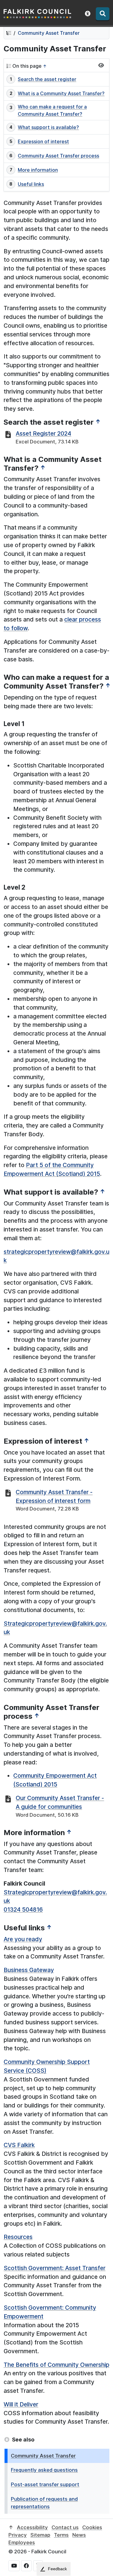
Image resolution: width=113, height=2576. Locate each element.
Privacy (18, 2535)
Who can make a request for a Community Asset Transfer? (52, 110)
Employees (22, 2542)
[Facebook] (26, 2566)
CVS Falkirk (19, 2145)
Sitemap (40, 2535)
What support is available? (48, 127)
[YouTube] (14, 2566)
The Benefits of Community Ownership (56, 2365)
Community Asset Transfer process (58, 156)
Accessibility (32, 2527)
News (79, 2535)
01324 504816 (23, 1909)
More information (38, 170)
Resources (18, 2237)
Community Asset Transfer (49, 33)
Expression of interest (43, 141)
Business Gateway (29, 1970)
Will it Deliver (21, 2404)
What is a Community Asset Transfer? (61, 93)
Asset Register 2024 (43, 433)
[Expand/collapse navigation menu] (101, 65)
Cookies (92, 2527)
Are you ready (23, 1939)
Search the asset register (47, 79)
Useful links (31, 184)
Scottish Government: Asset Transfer (55, 2268)
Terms (61, 2535)
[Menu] (103, 14)
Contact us (65, 2527)
